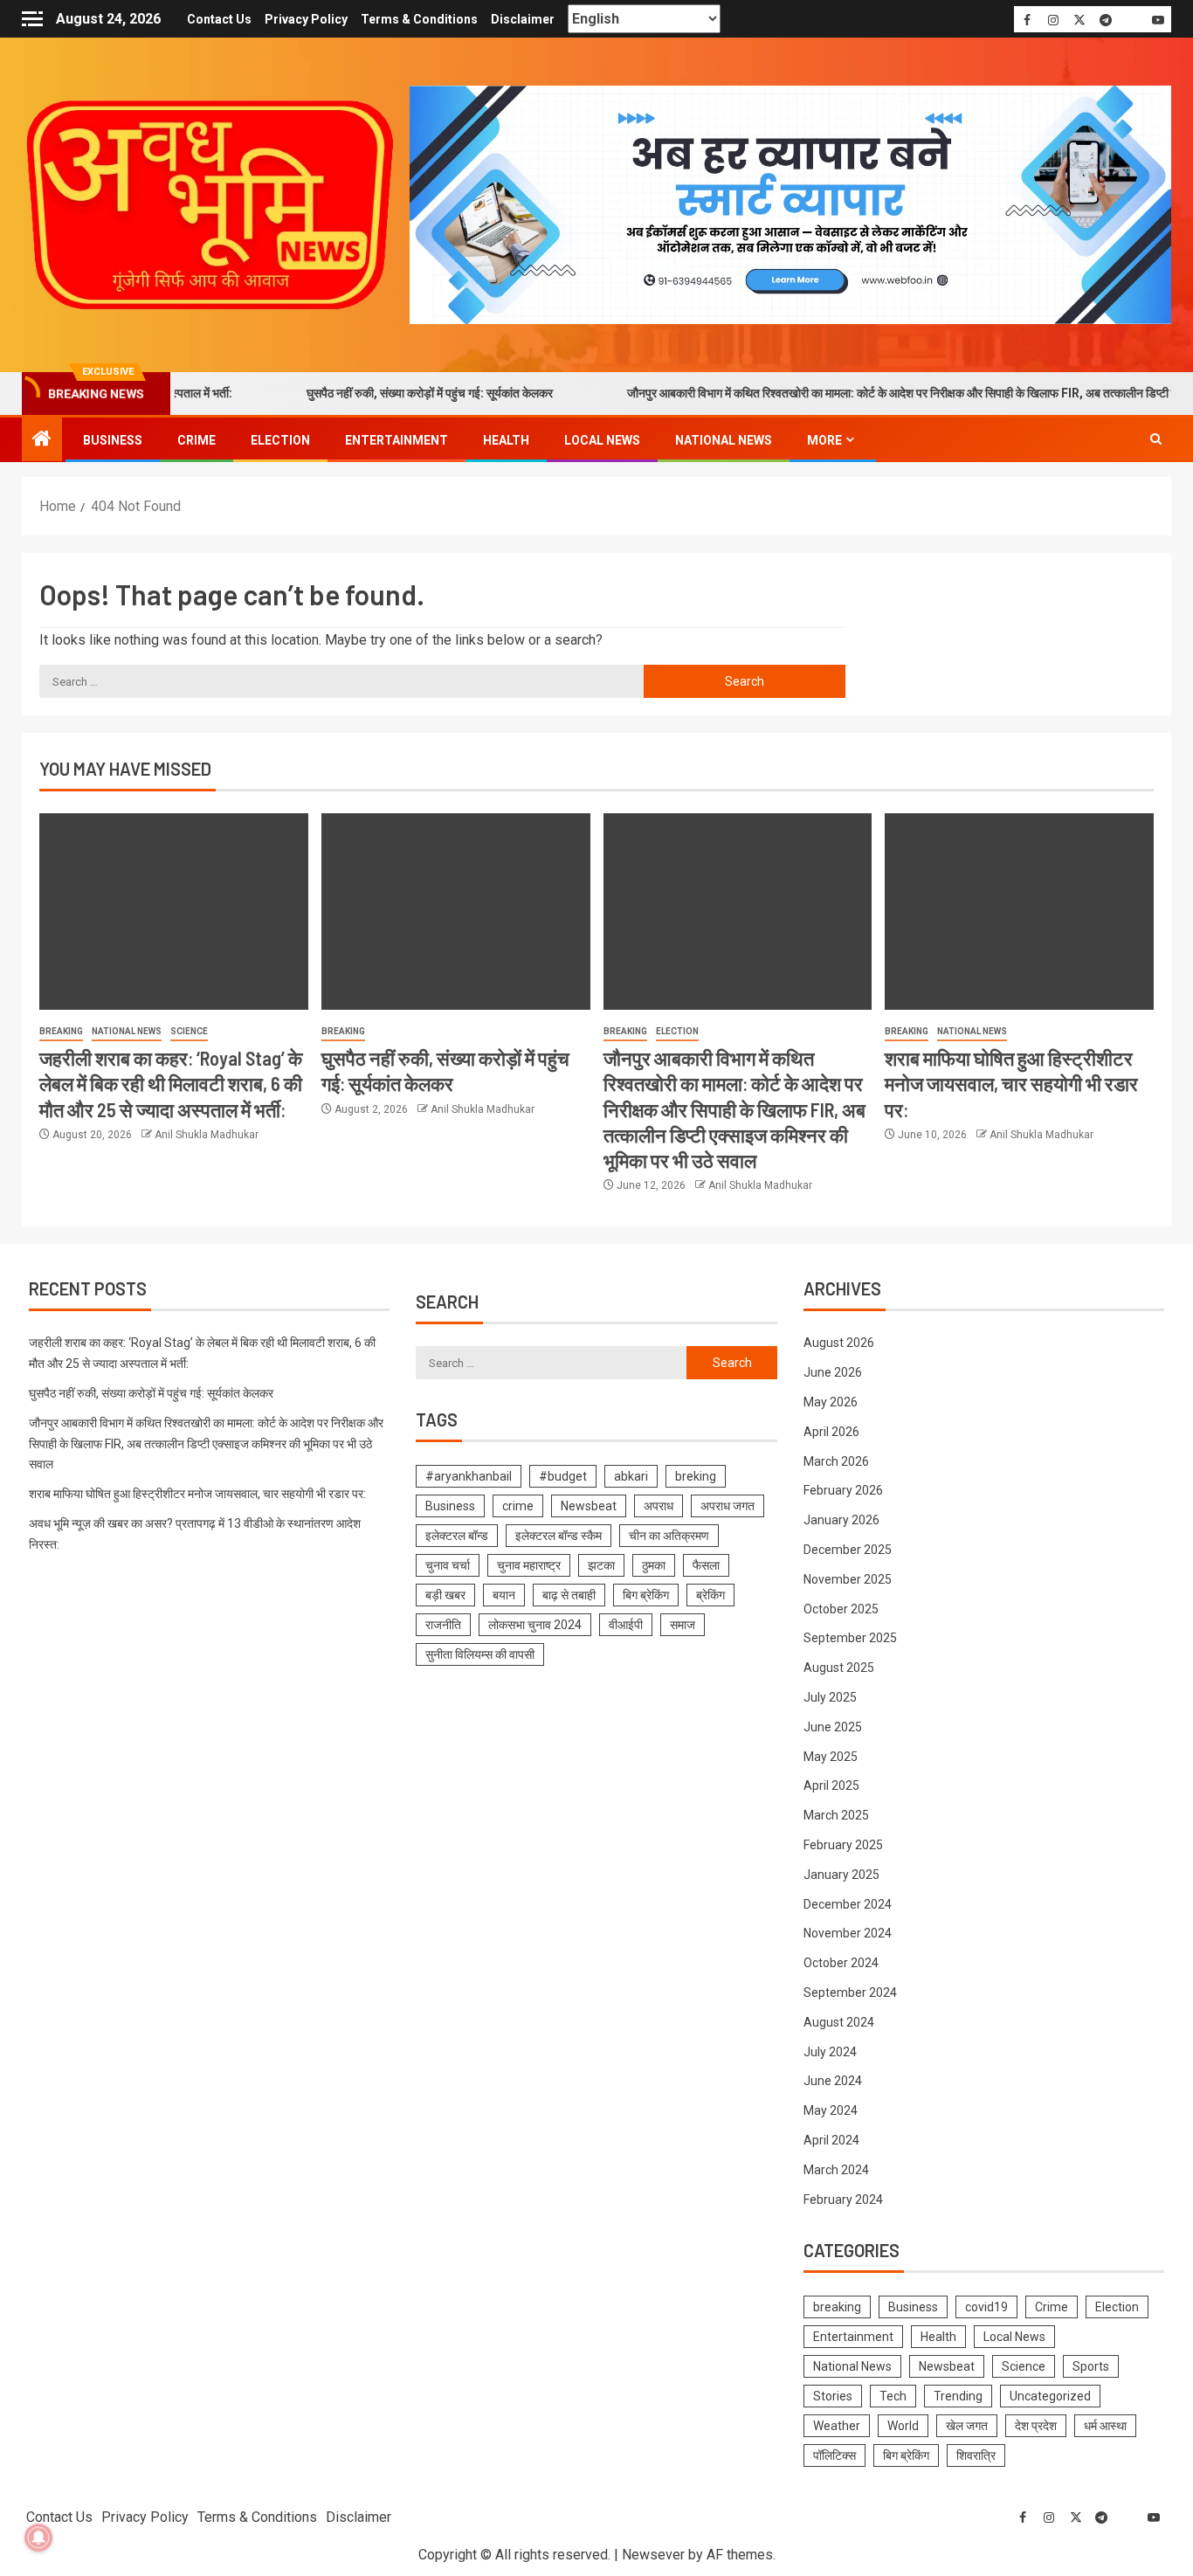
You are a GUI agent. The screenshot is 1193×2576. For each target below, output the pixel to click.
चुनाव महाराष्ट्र (529, 1565)
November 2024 (848, 1933)
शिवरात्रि (976, 2455)
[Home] (42, 440)
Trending (958, 2396)
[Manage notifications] (38, 2538)
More (824, 440)
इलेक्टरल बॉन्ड (457, 1536)
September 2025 (850, 1638)
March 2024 (836, 2170)
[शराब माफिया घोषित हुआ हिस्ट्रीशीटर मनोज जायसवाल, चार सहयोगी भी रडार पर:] (1019, 912)
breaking (61, 1031)
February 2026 (843, 1490)
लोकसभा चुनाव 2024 (535, 1625)
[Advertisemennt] (790, 204)
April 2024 (831, 2140)
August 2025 (839, 1668)
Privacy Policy (306, 19)
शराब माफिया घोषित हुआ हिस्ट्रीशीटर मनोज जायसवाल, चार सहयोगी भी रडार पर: (1011, 1084)
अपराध (659, 1506)
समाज (683, 1625)
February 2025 (843, 1845)
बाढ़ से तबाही (569, 1595)
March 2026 (836, 1461)
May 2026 (831, 1402)
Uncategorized (1050, 2396)
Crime (197, 440)
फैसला (706, 1565)
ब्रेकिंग (710, 1595)
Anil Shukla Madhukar (207, 1135)
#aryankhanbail (469, 1476)
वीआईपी (626, 1625)
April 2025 (831, 1785)
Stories (833, 2396)
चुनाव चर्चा (448, 1565)
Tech (893, 2396)
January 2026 (841, 1520)
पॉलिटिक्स (834, 2455)
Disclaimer (523, 19)
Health (506, 440)
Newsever (653, 2555)
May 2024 (831, 2110)
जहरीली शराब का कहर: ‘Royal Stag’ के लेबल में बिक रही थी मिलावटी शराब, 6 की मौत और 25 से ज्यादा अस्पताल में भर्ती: (171, 1084)
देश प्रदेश (1036, 2426)
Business (113, 440)
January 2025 (841, 1875)
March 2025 (836, 1815)
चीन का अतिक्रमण (669, 1536)
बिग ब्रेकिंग (646, 1595)
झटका (601, 1565)
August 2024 (839, 2022)
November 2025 (848, 1579)
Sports (1091, 2366)
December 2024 (848, 1904)
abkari (631, 1476)
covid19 (986, 2307)
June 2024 (833, 2081)
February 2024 (843, 2200)
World (903, 2426)
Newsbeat (589, 1506)
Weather (837, 2426)
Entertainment (397, 440)
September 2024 (850, 1992)
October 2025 (841, 1609)
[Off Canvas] (32, 19)
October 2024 (841, 1963)
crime (518, 1506)
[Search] (1156, 439)
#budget (563, 1476)
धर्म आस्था (1105, 2426)
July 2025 (830, 1697)
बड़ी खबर (445, 1595)
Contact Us (219, 19)
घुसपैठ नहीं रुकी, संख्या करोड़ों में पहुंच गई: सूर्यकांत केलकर (369, 393)
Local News (602, 440)
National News (724, 440)
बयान (504, 1595)
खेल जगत (967, 2426)
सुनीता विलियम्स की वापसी (480, 1654)
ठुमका (654, 1565)
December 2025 (848, 1550)
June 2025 (833, 1727)
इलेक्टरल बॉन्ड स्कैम (559, 1536)
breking (696, 1476)
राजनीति (443, 1625)
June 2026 (833, 1372)
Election (280, 440)
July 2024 (830, 2052)
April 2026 (831, 1432)
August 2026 (839, 1343)
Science (189, 1031)
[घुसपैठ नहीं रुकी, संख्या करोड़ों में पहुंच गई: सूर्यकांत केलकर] (456, 912)
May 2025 (831, 1757)
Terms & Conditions (419, 19)
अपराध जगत (728, 1506)
